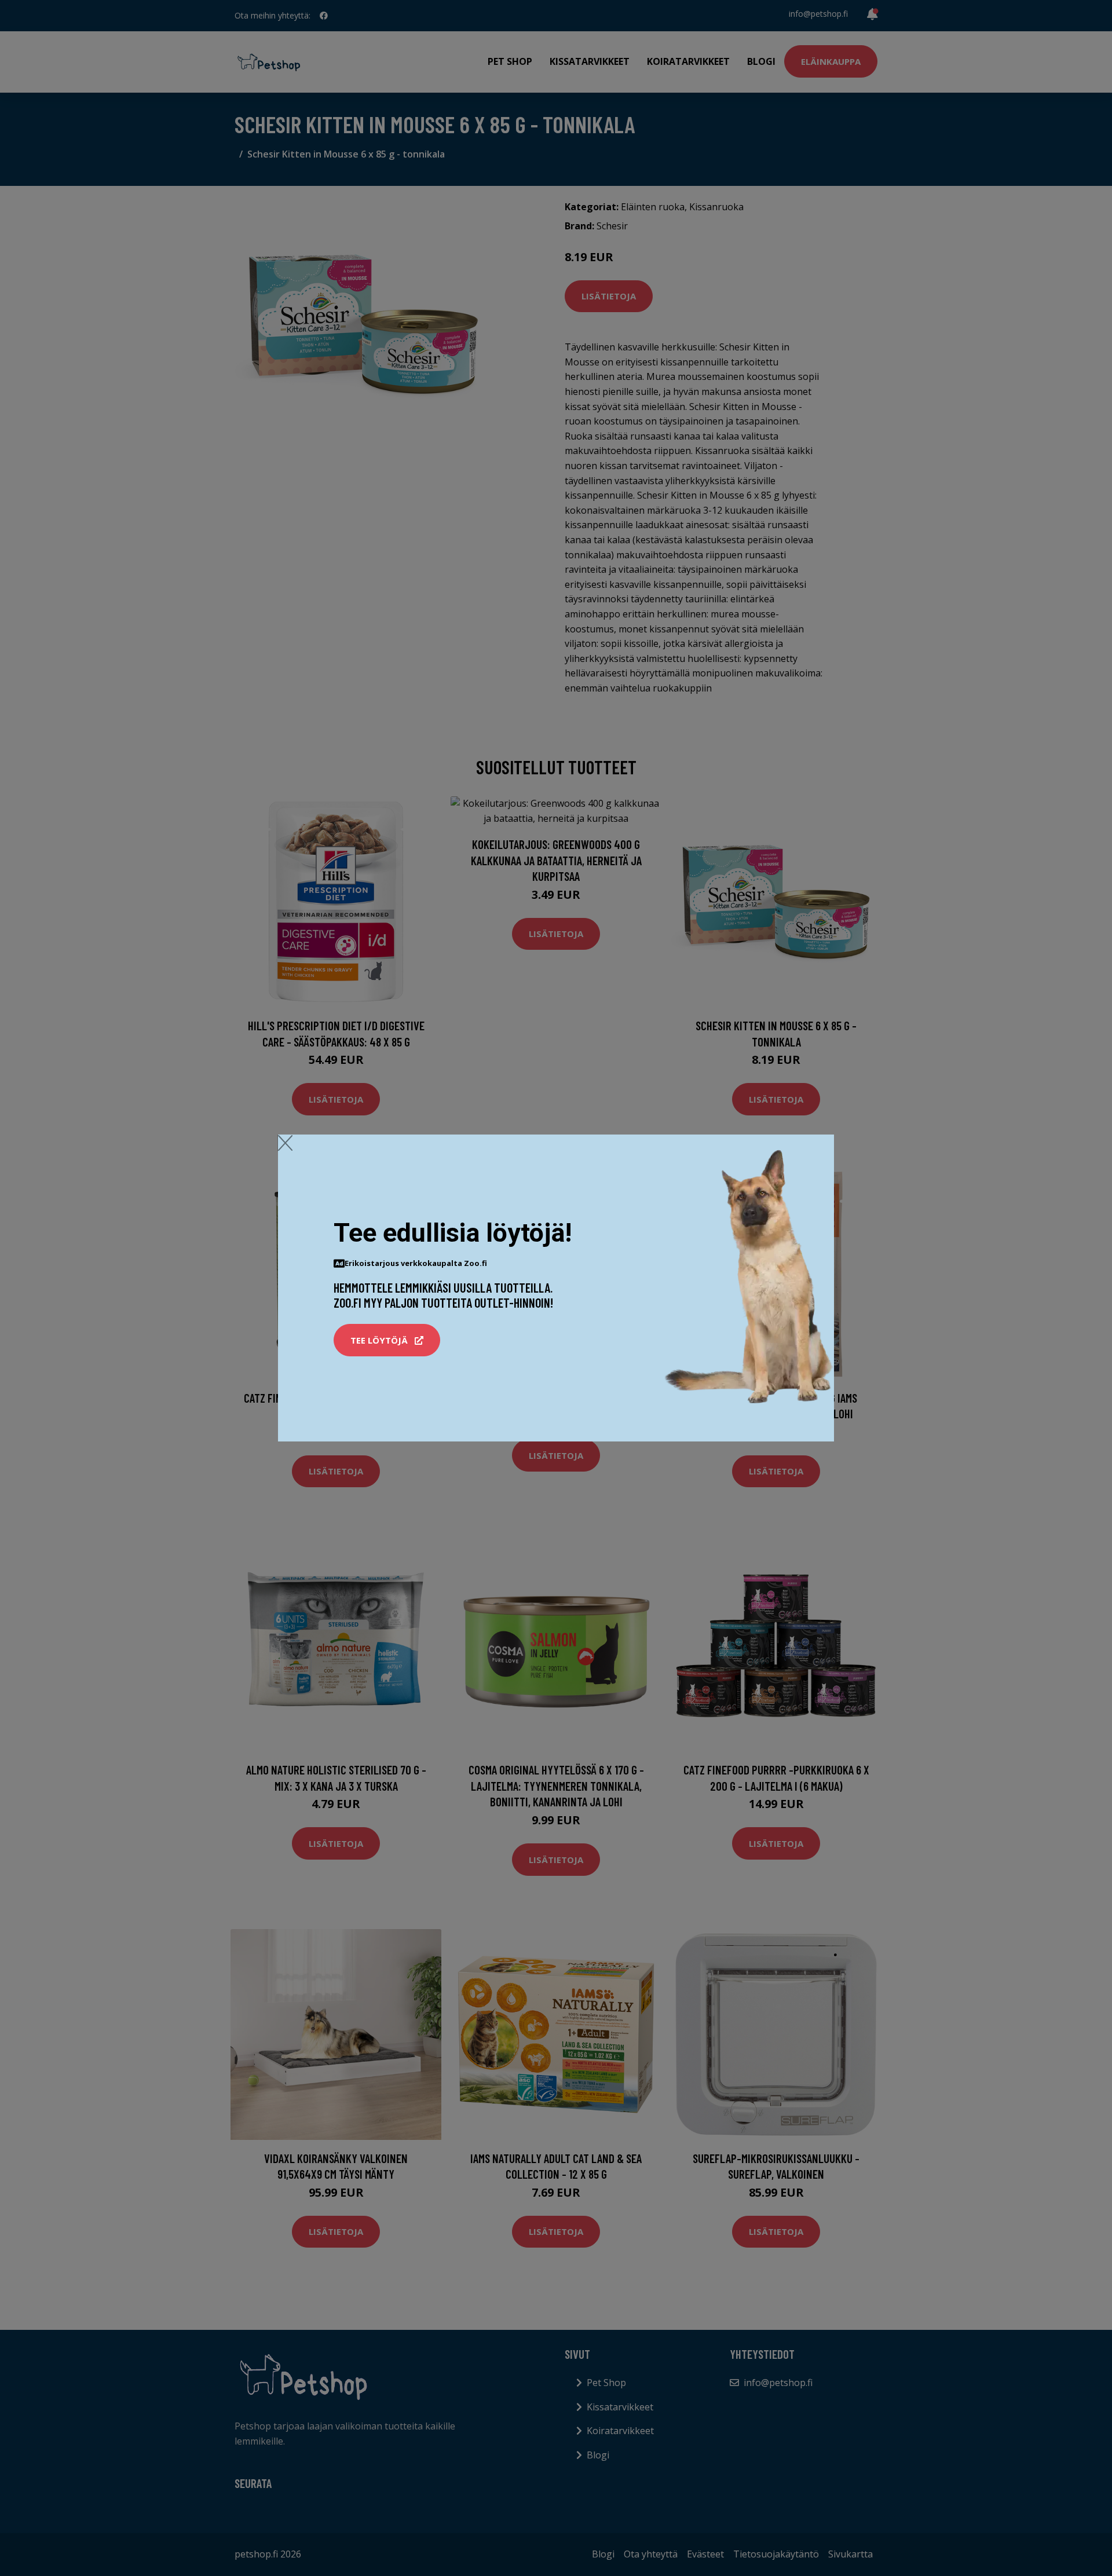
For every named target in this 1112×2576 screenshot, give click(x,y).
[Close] (285, 1143)
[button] (387, 1340)
